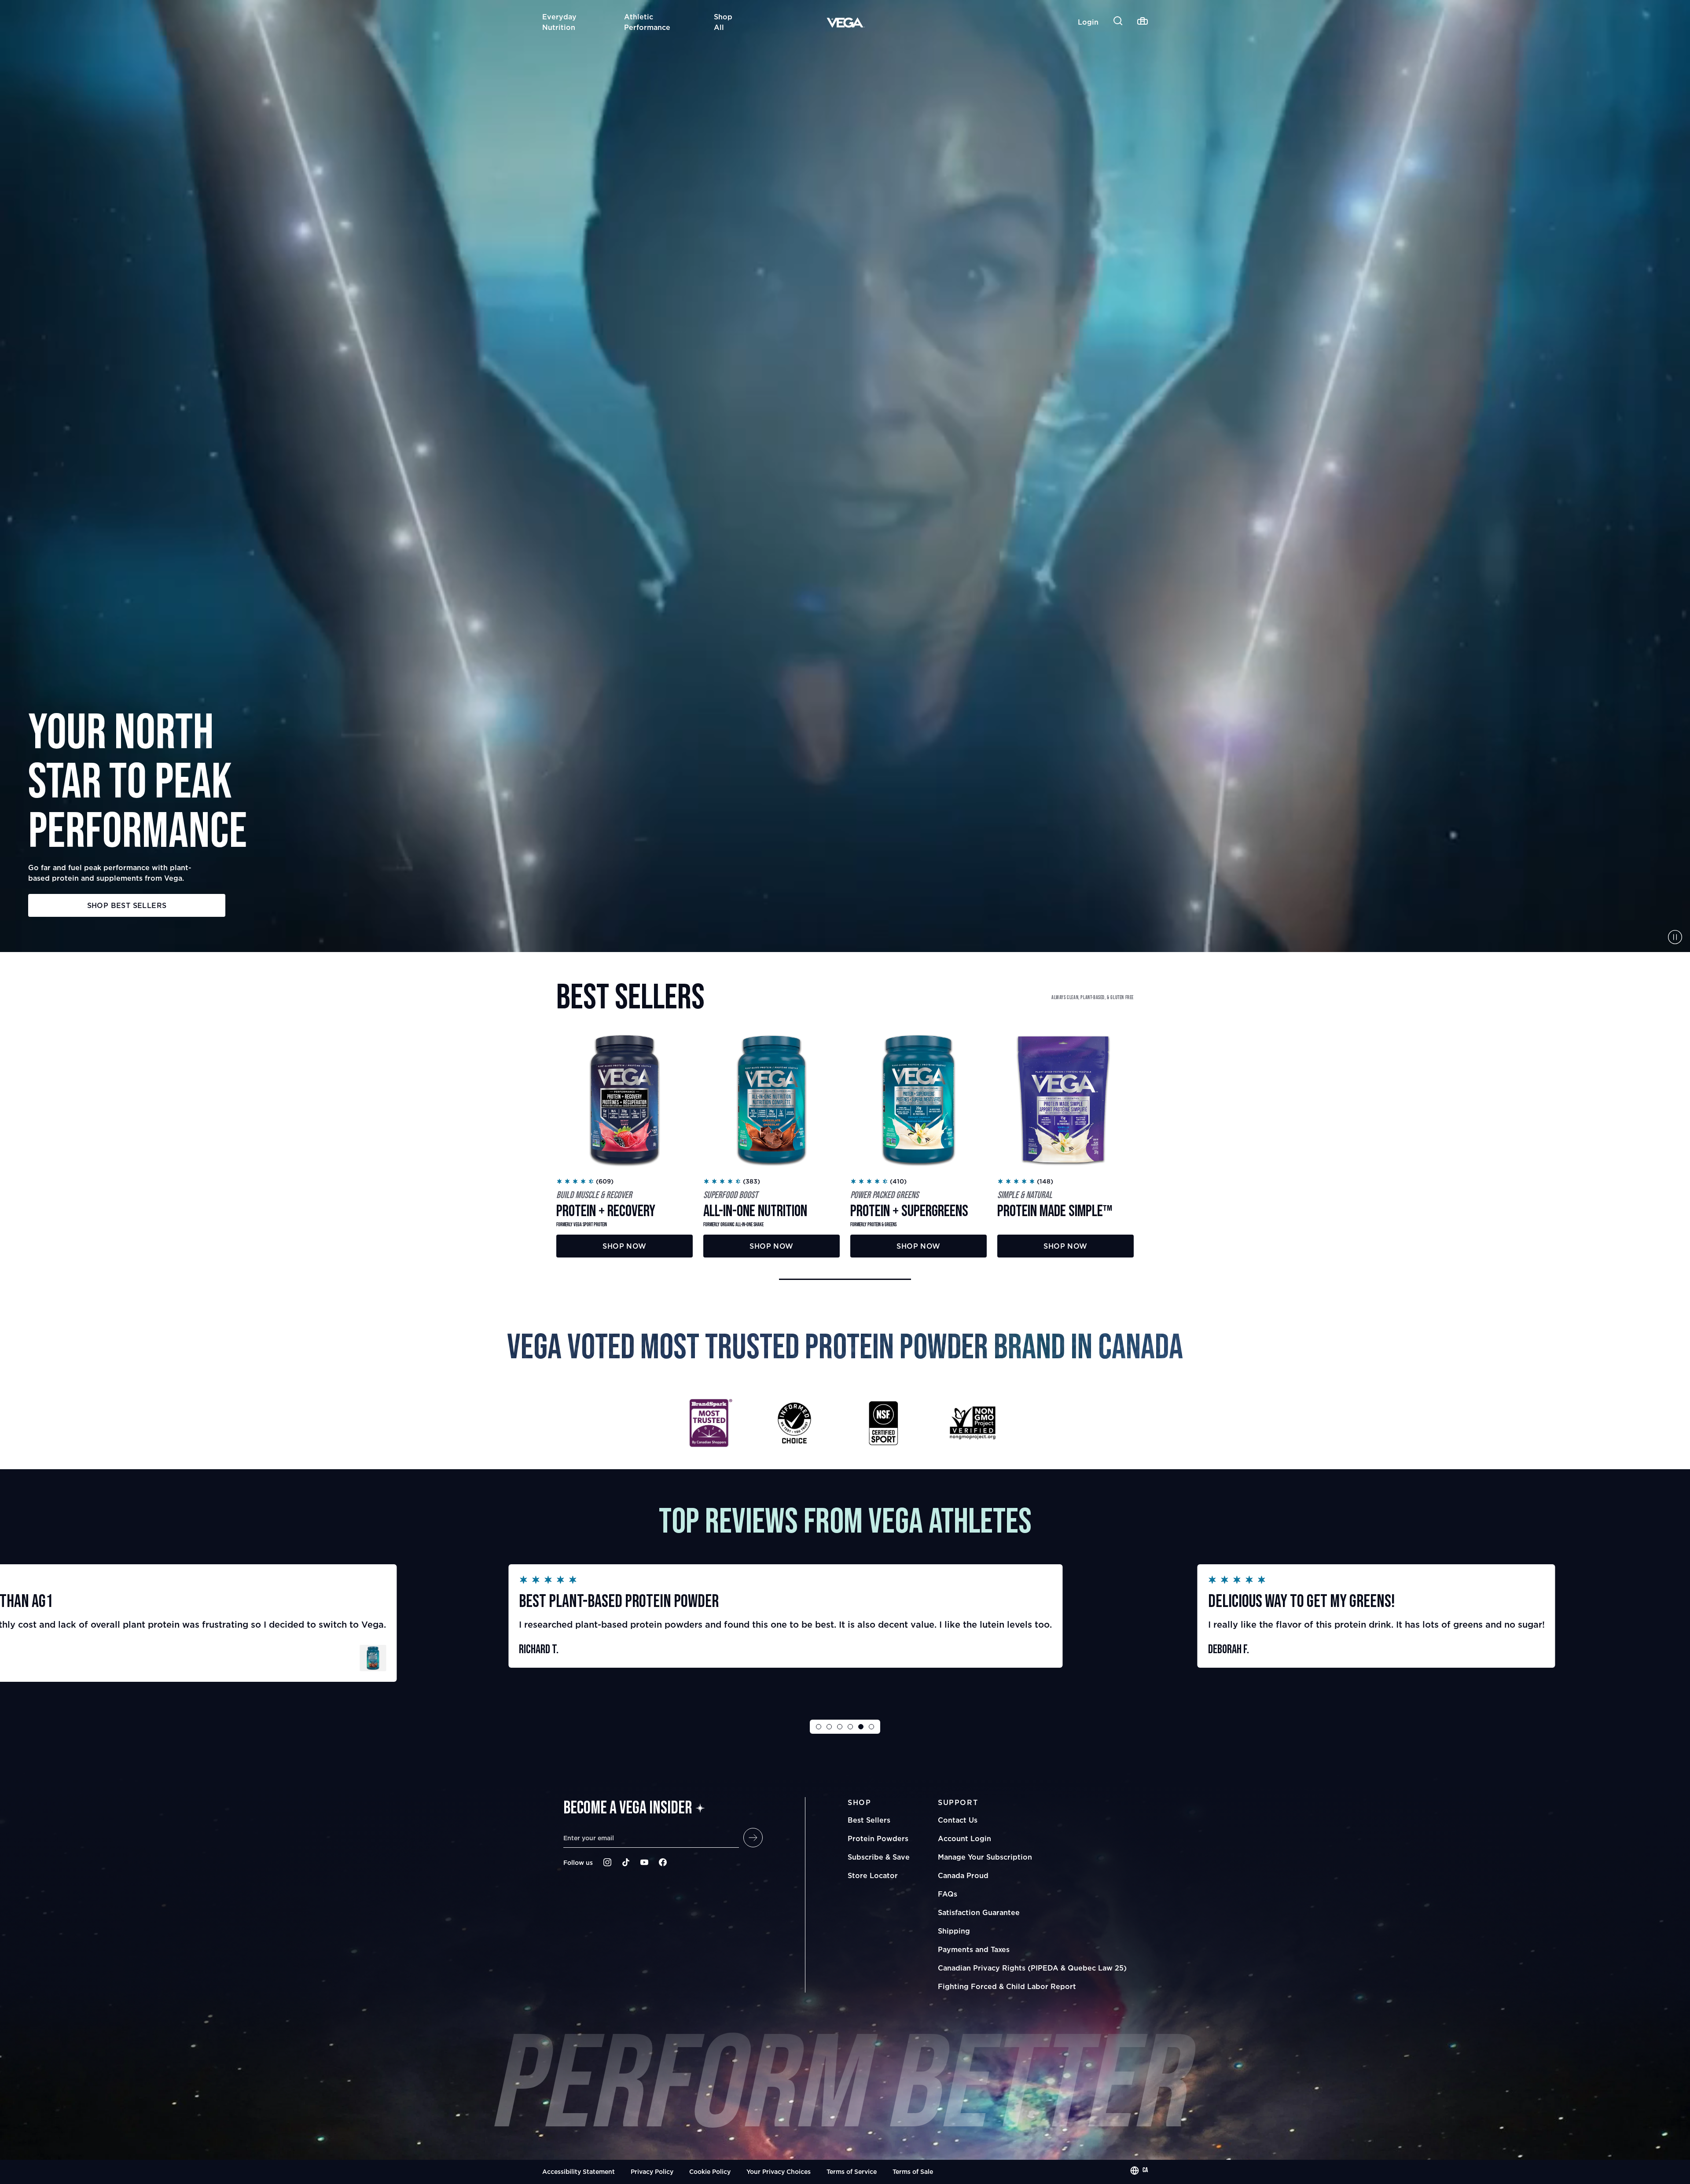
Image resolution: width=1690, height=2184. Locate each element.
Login (1088, 22)
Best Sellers (869, 1820)
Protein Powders (878, 1838)
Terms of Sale (913, 2171)
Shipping (954, 1931)
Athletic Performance (647, 22)
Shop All (723, 22)
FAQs (948, 1894)
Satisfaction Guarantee (979, 1912)
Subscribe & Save (879, 1857)
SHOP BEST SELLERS (127, 905)
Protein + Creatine (1229, 1679)
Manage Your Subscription (985, 1857)
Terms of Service (852, 2171)
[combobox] (1139, 2170)
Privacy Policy (652, 2171)
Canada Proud (963, 1875)
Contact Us (958, 1820)
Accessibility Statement (579, 2171)
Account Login (964, 1838)
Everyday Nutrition (559, 22)
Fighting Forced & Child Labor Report (1007, 1986)
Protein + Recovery (541, 1666)
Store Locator (873, 1875)
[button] (845, 1279)
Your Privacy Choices (779, 2171)
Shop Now (624, 1246)
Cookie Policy (710, 2171)
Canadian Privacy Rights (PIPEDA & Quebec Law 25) (1032, 1968)
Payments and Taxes (974, 1949)
